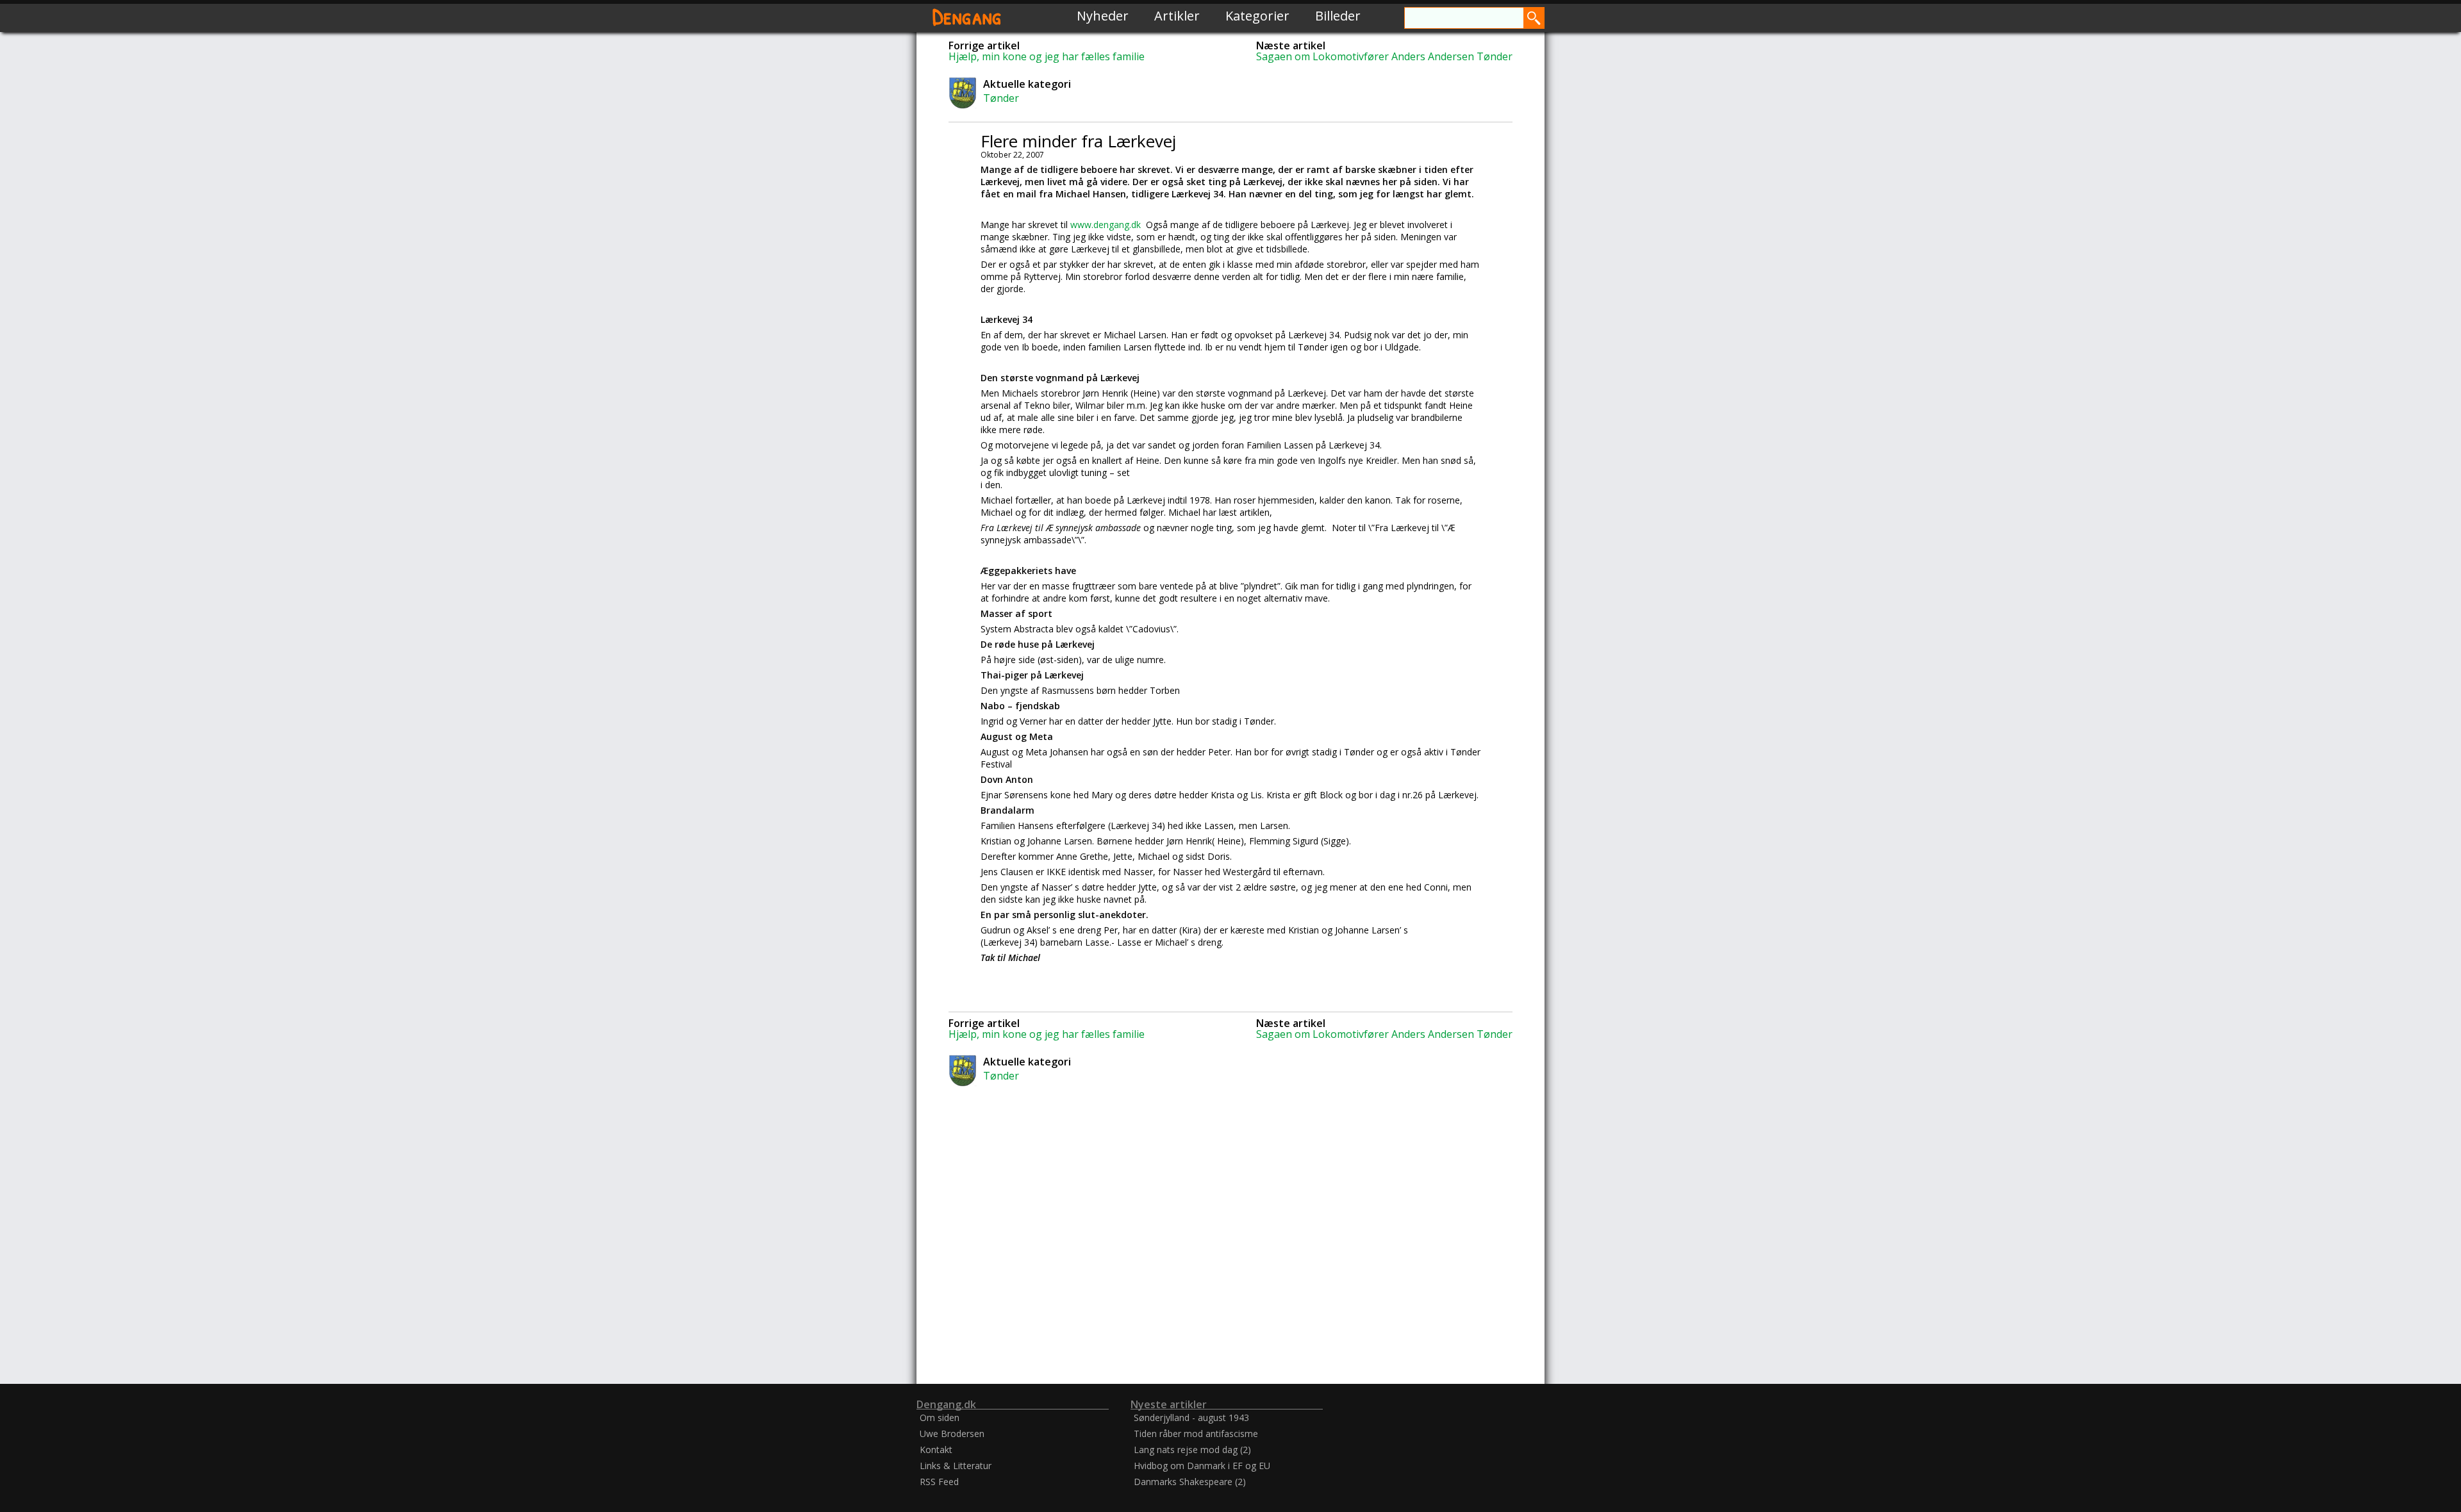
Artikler (1177, 16)
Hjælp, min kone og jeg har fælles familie (1047, 56)
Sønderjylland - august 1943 (1191, 1417)
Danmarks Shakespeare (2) (1190, 1482)
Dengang (967, 16)
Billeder (1338, 16)
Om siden (940, 1417)
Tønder (1001, 98)
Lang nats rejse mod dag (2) (1192, 1450)
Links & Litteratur (956, 1466)
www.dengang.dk (1107, 225)
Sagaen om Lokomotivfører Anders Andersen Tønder (1384, 56)
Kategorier (1257, 16)
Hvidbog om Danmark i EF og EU (1202, 1466)
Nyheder (1103, 16)
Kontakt (936, 1450)
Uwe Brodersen (952, 1434)
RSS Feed (939, 1482)
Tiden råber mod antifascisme (1196, 1434)
